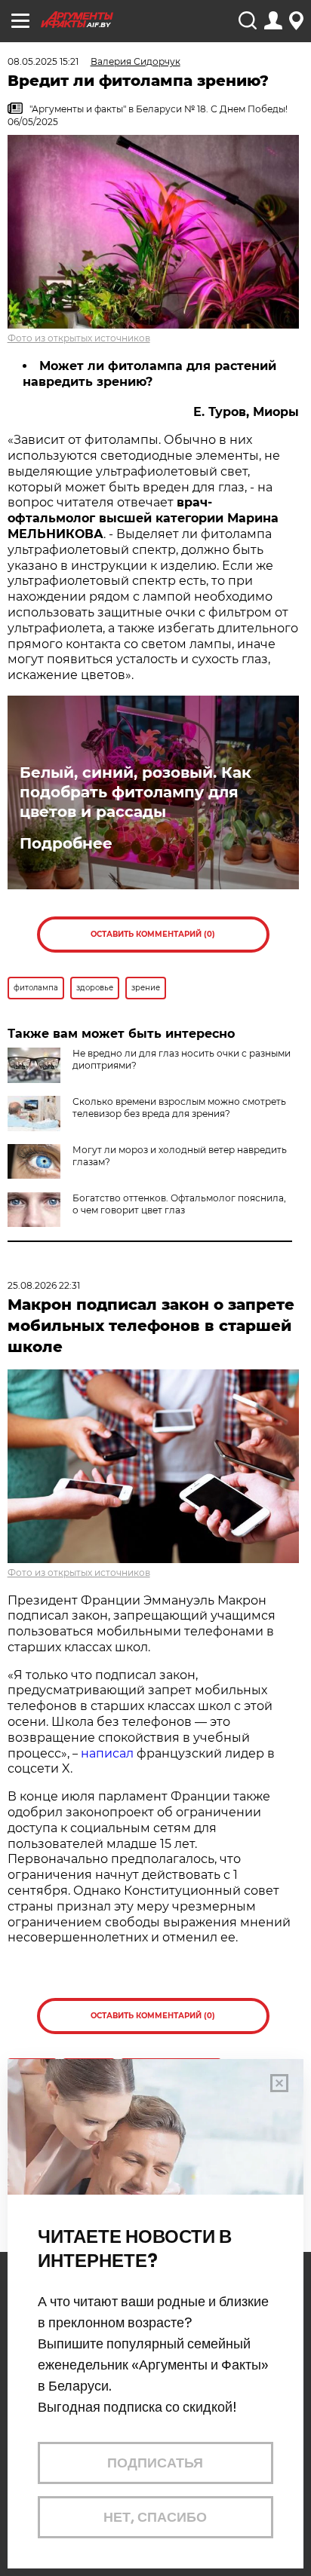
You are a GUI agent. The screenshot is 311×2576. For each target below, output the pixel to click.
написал (107, 1753)
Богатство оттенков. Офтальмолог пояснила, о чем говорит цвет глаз (179, 1204)
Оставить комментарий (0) (153, 934)
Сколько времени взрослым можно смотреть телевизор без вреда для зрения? (179, 1107)
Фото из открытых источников (79, 338)
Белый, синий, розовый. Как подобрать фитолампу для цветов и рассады (135, 792)
